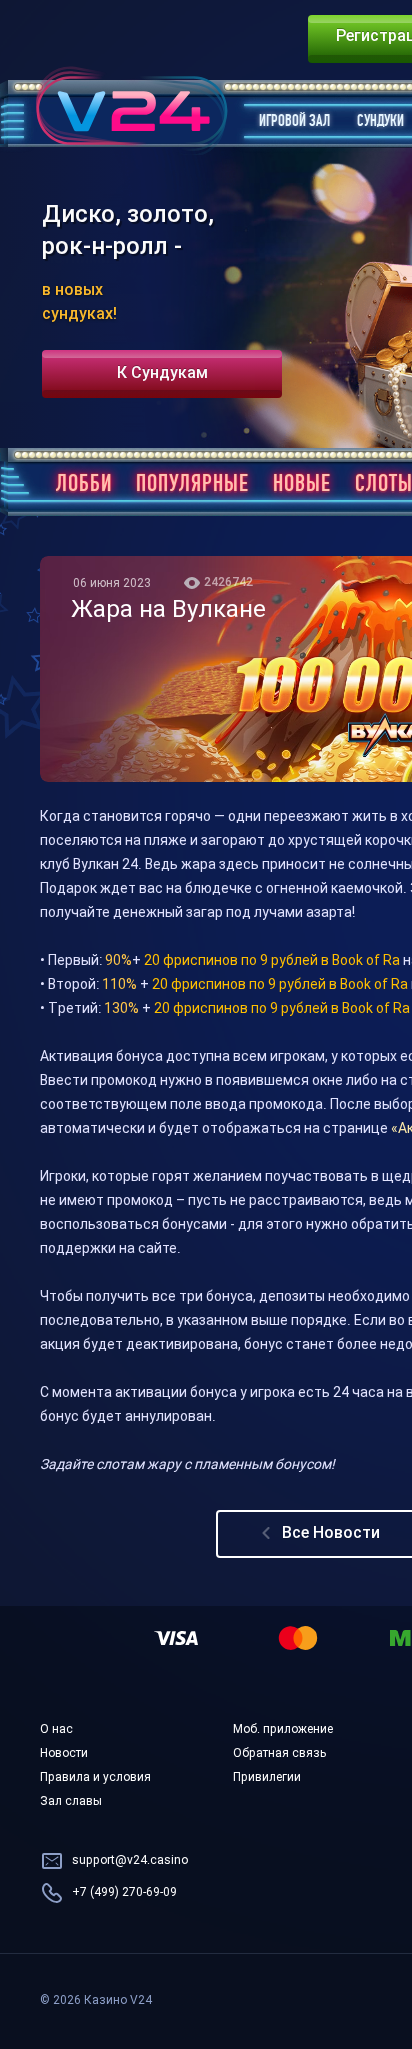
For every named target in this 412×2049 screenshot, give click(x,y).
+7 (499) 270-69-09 (124, 1893)
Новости (64, 1754)
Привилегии (267, 1778)
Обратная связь (279, 1754)
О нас (56, 1730)
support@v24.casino (130, 1861)
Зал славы (71, 1802)
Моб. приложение (283, 1730)
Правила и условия (95, 1778)
